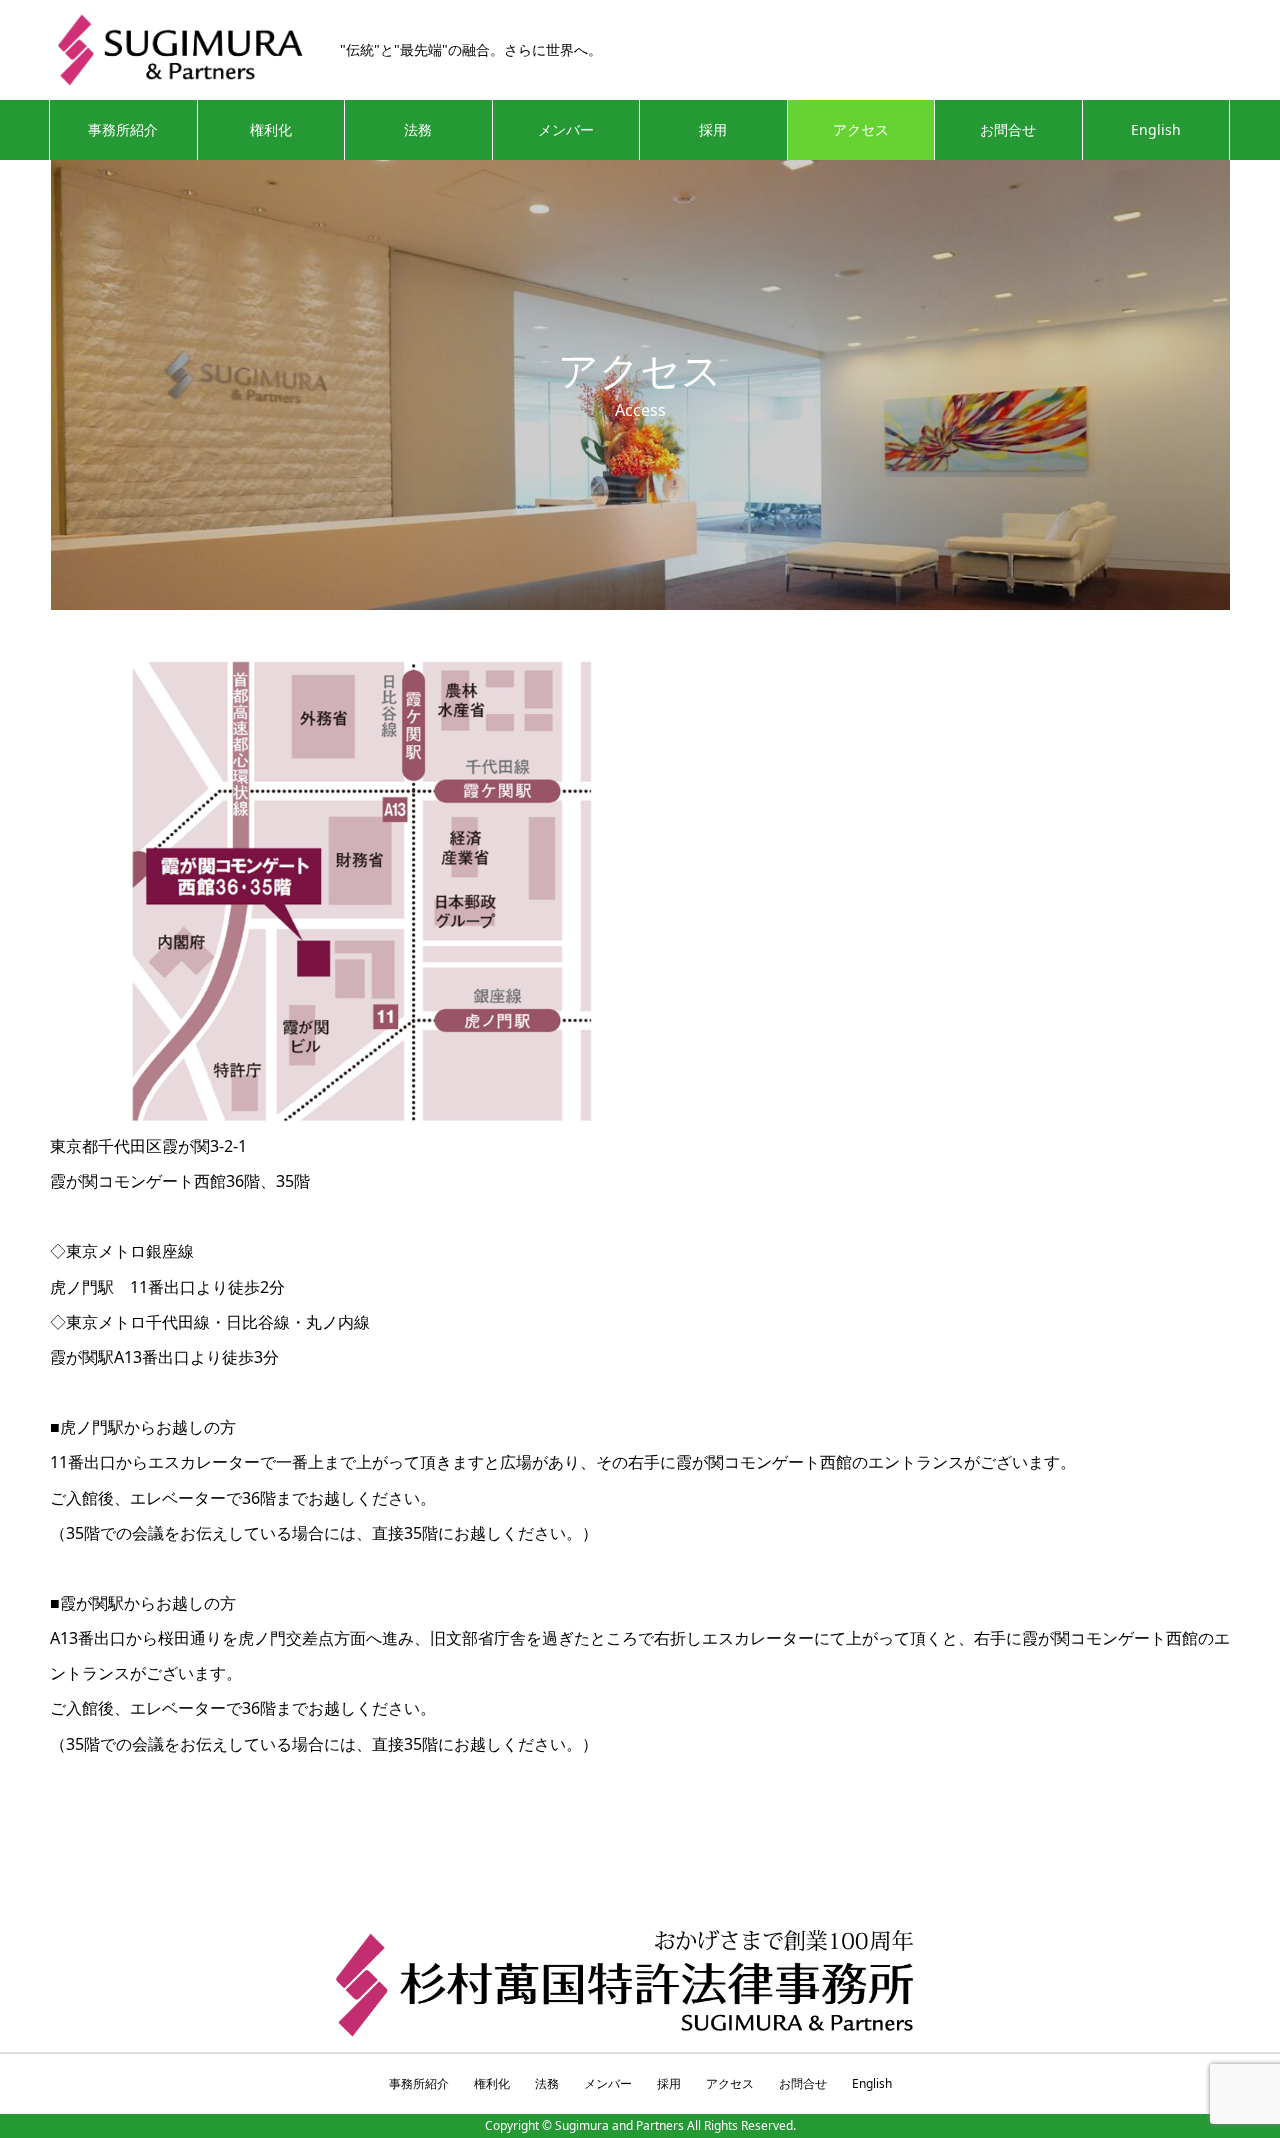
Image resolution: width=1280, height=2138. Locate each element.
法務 (418, 129)
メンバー (566, 129)
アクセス (861, 129)
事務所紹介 (123, 129)
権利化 (271, 129)
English (1156, 129)
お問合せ (1008, 129)
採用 (713, 129)
